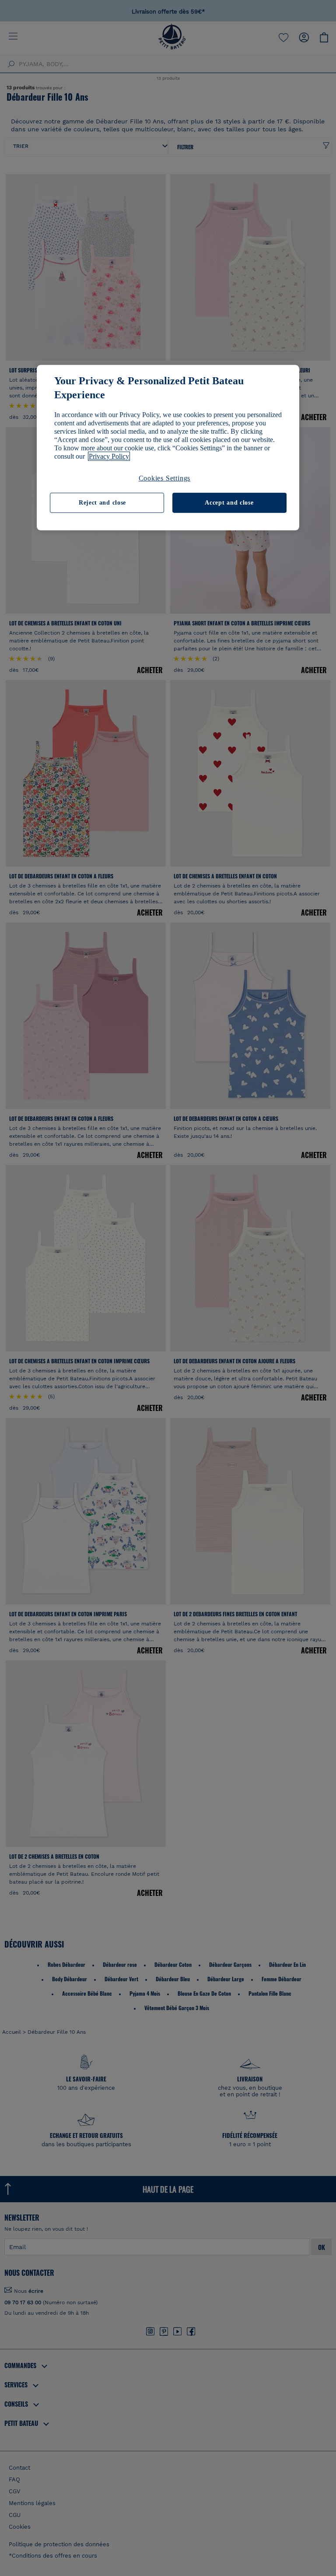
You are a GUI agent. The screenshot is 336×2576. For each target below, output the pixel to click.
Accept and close (229, 503)
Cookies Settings (165, 478)
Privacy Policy (109, 456)
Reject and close (102, 503)
